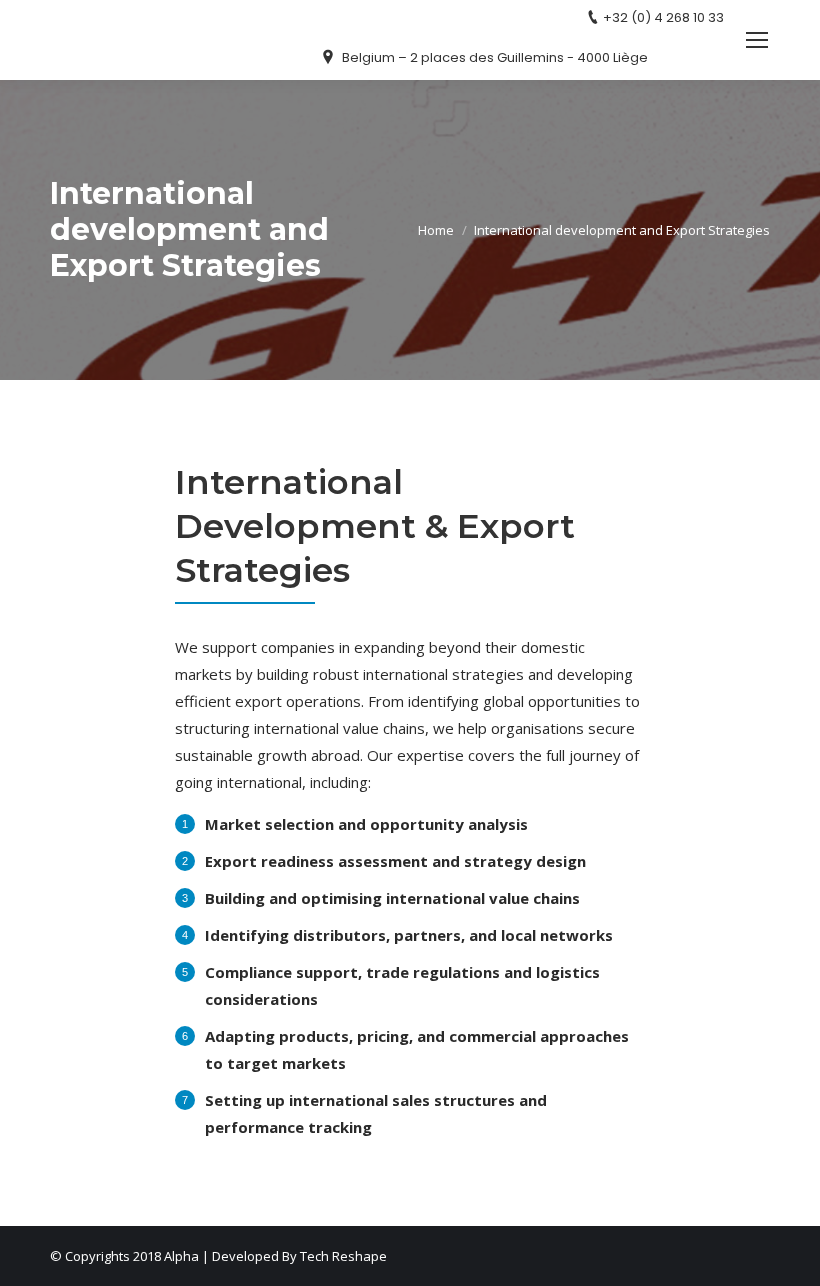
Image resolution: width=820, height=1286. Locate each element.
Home (436, 230)
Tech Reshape (343, 1256)
